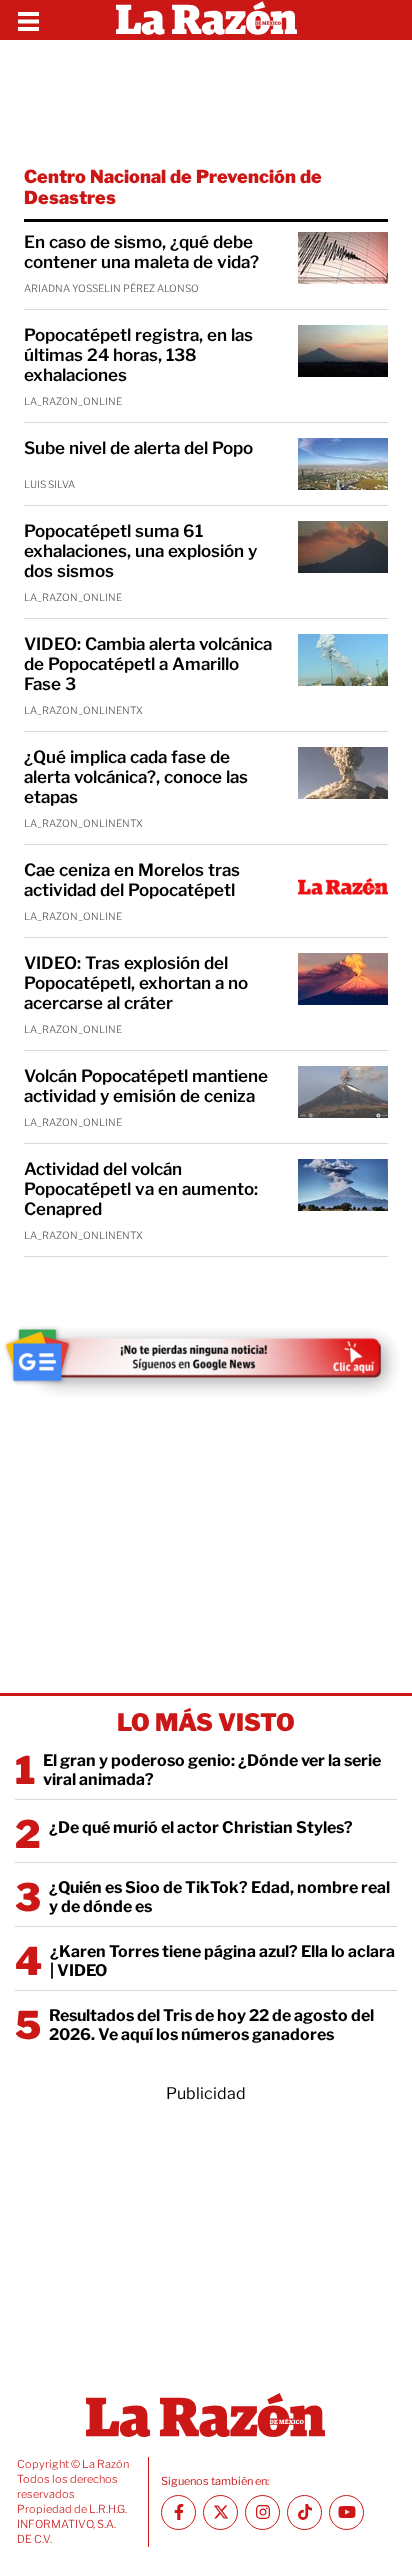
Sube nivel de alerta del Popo (138, 448)
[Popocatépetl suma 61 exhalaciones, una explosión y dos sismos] (343, 547)
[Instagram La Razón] (262, 2512)
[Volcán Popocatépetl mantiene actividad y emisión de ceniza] (343, 1092)
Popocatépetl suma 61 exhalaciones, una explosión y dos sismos (140, 551)
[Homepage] (206, 20)
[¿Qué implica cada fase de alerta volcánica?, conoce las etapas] (343, 773)
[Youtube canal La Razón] (346, 2512)
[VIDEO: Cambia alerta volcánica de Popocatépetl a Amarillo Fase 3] (343, 660)
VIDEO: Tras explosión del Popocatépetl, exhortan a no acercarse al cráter (136, 983)
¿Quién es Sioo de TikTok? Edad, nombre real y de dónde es (219, 1897)
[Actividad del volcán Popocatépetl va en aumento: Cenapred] (343, 1185)
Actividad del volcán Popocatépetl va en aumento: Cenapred (141, 1189)
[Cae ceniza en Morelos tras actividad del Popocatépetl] (343, 886)
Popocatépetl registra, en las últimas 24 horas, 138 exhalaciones (138, 355)
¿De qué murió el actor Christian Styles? (201, 1827)
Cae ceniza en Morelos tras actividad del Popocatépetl (132, 880)
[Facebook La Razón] (178, 2512)
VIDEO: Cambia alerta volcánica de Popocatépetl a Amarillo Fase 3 (148, 664)
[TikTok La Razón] (304, 2512)
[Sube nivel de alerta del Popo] (343, 464)
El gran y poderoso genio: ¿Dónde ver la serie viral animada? (212, 1770)
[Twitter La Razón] (220, 2512)
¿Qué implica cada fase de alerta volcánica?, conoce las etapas (136, 777)
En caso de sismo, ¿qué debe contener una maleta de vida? (141, 252)
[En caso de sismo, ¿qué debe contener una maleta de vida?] (343, 258)
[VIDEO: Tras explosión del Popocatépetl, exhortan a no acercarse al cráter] (343, 979)
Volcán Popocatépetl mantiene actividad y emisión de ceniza (146, 1086)
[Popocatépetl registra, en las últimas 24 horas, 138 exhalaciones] (343, 351)
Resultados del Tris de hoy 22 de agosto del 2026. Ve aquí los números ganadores (211, 2025)
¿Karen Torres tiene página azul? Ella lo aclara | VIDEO (222, 1961)
